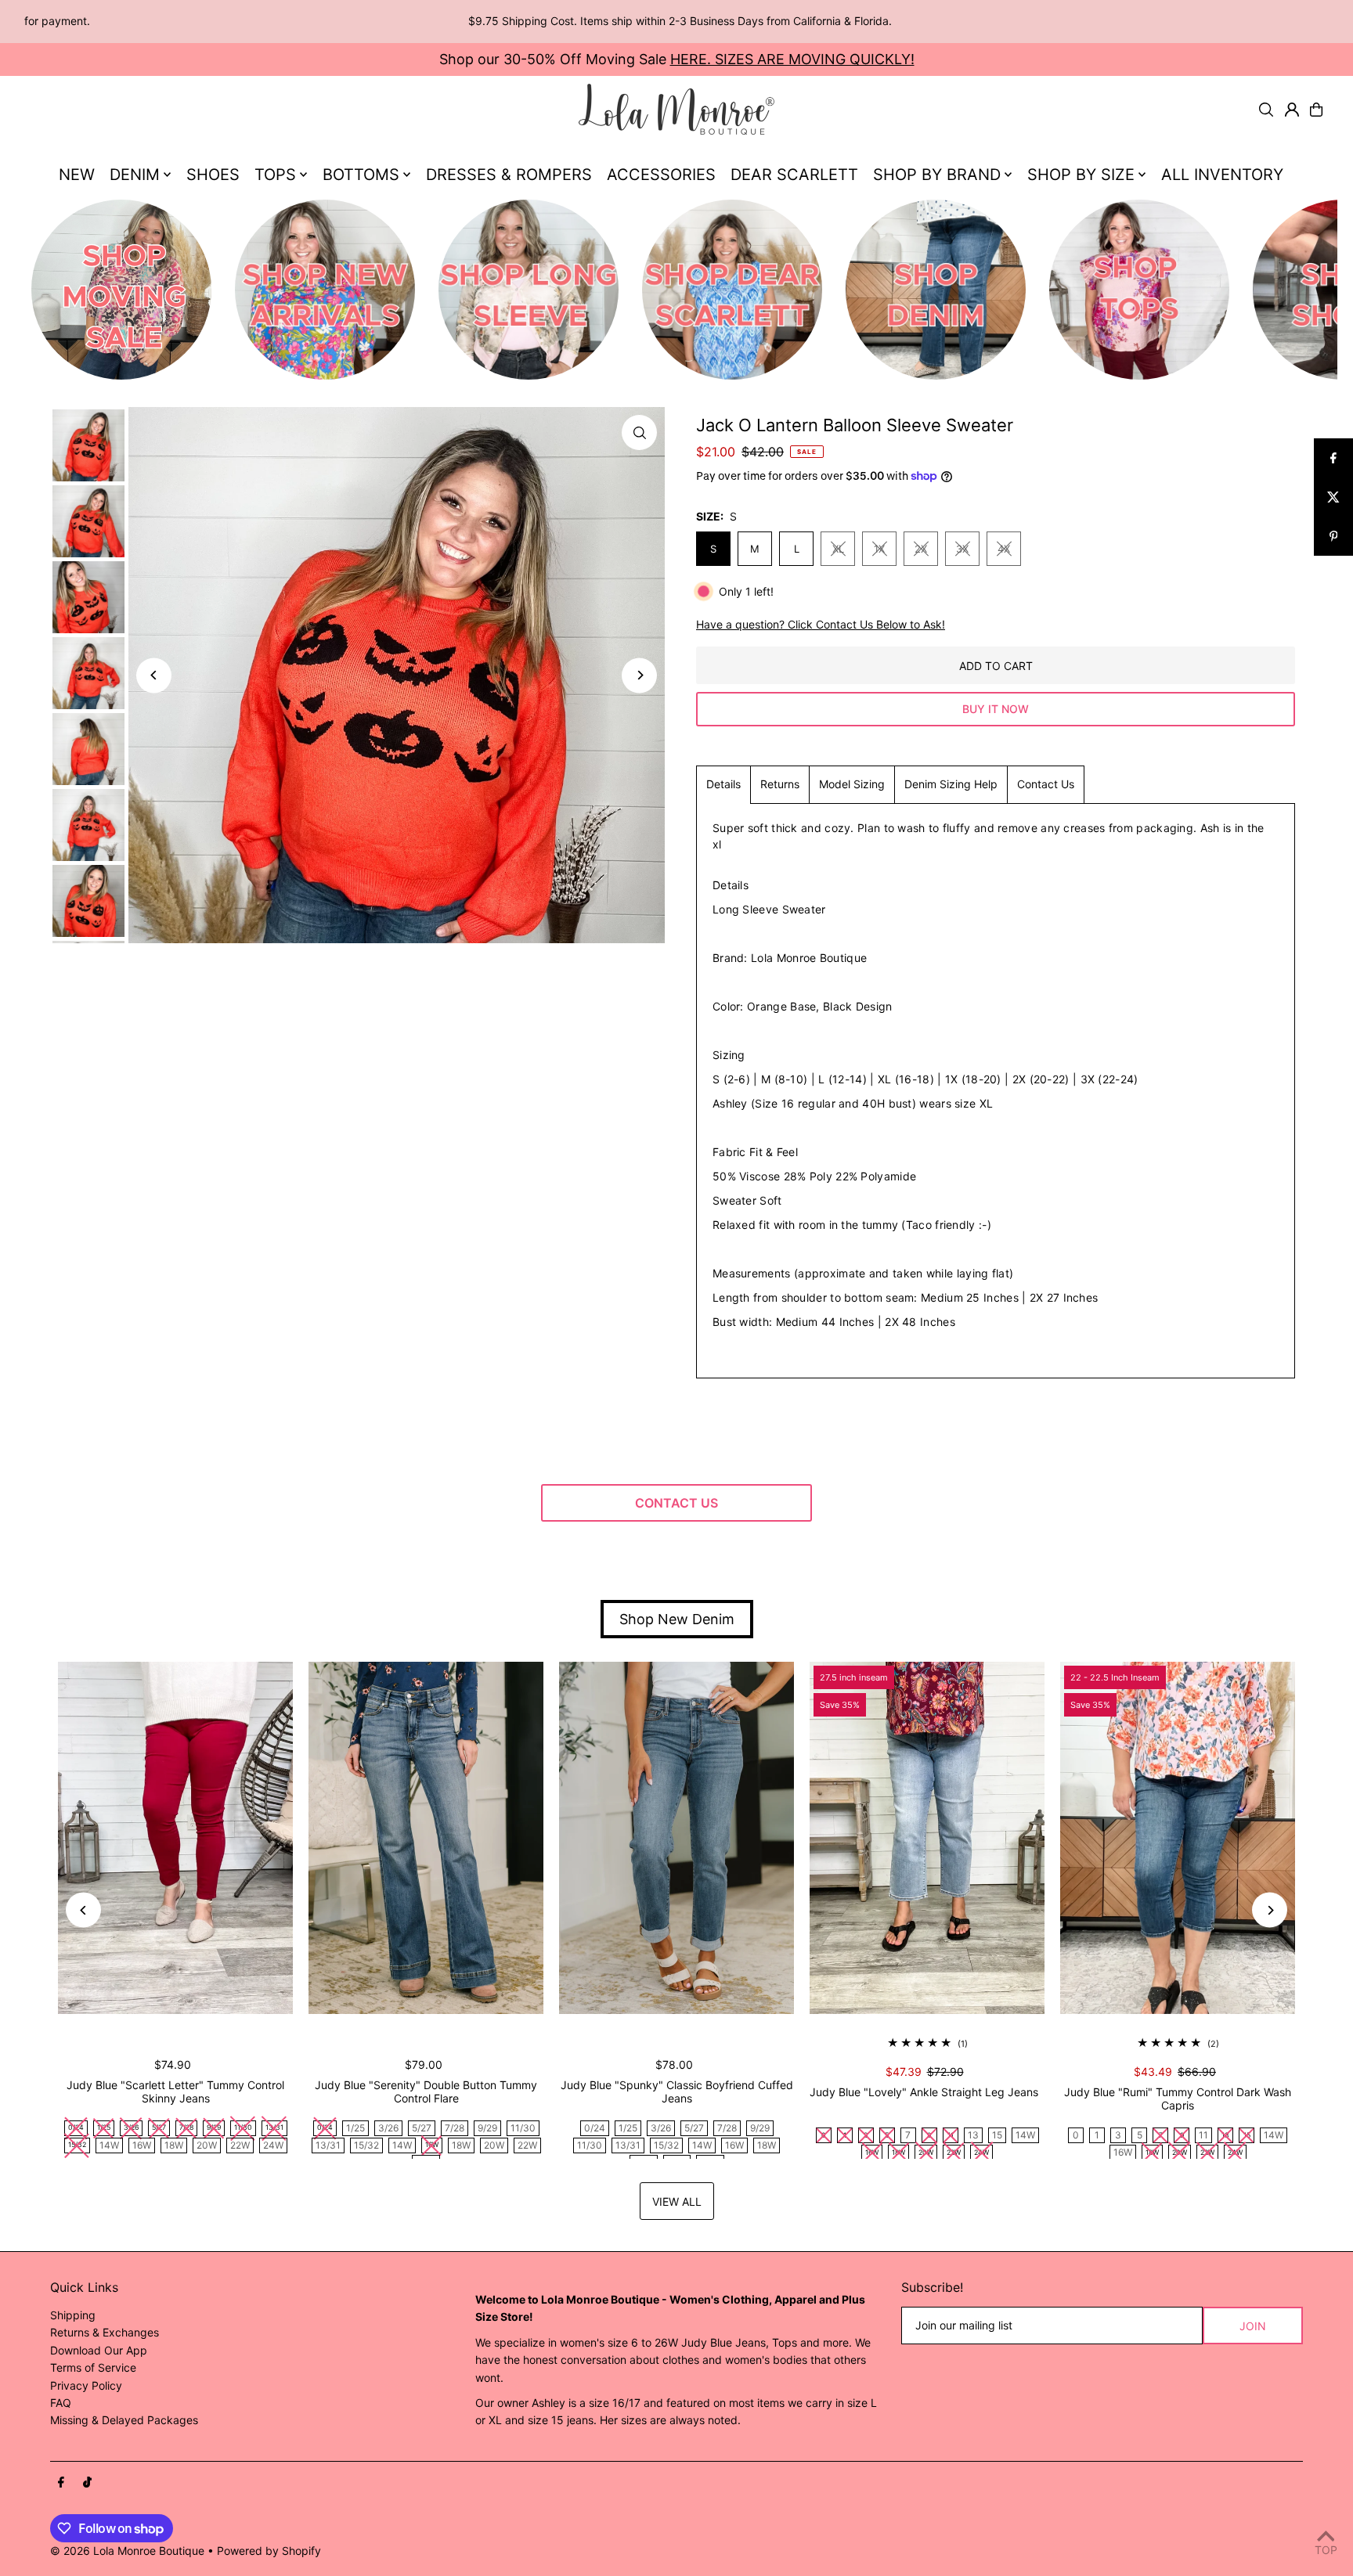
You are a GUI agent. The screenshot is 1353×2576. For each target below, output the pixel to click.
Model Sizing (852, 784)
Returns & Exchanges (105, 2332)
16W (142, 2145)
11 (1203, 2135)
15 (997, 2135)
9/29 (487, 2128)
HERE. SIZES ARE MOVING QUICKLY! (792, 59)
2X (921, 549)
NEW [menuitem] (77, 175)
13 (973, 2135)
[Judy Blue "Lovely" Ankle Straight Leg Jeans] (927, 1838)
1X (879, 549)
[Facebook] (61, 2483)
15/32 (366, 2145)
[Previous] (154, 675)
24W (273, 2145)
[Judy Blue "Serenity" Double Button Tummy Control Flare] (426, 1838)
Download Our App (99, 2350)
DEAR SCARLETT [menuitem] (794, 175)
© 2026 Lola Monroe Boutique (127, 2551)
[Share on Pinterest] (1333, 536)
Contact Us (1046, 784)
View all (677, 2201)
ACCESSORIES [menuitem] (661, 175)
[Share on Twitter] (1333, 497)
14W (109, 2145)
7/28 (455, 2128)
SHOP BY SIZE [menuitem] (1081, 175)
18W (174, 2145)
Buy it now (996, 709)
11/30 (523, 2128)
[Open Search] (1266, 110)
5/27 (422, 2128)
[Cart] (1316, 110)
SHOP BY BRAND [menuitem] (937, 175)
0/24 (595, 2128)
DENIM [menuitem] (135, 175)
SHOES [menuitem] (213, 175)
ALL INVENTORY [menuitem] (1222, 175)
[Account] (1292, 110)
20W (207, 2145)
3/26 (388, 2128)
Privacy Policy (86, 2385)
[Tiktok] (87, 2483)
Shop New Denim (677, 1619)
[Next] (639, 675)
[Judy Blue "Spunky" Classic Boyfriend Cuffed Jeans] (676, 1838)
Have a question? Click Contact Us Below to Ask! (821, 625)
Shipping (73, 2315)
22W (240, 2145)
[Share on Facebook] (1333, 458)
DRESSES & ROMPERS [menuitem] (509, 175)
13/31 (328, 2145)
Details (723, 784)
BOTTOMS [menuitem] (361, 175)
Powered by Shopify (269, 2551)
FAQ (61, 2403)
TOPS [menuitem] (275, 175)
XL (838, 549)
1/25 (355, 2128)
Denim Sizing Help (951, 784)
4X (1004, 549)
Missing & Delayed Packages (124, 2420)
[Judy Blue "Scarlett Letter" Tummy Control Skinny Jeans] (175, 1838)
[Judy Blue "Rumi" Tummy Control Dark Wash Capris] (1178, 1838)
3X (962, 549)
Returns (780, 784)
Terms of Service (93, 2367)
